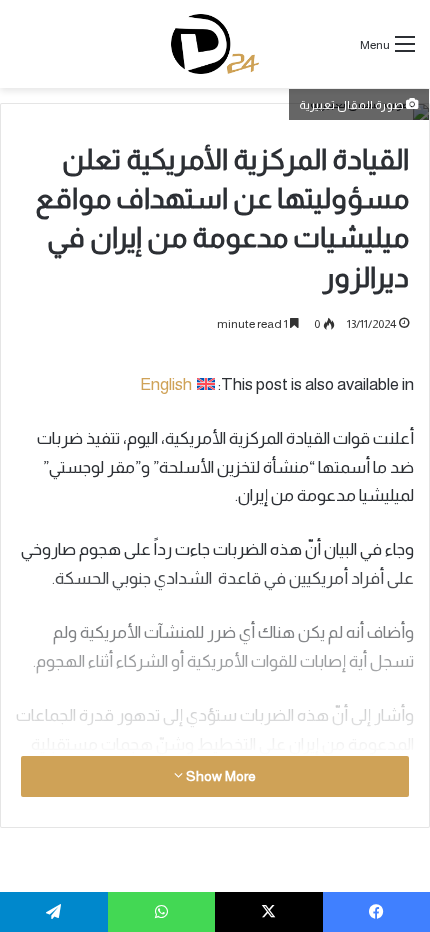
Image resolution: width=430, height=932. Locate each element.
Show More (219, 776)
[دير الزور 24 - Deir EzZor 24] (215, 44)
